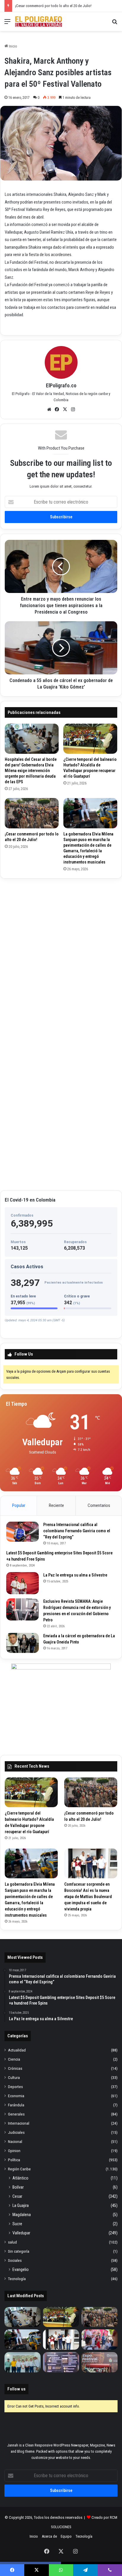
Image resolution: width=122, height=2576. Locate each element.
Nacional (15, 2141)
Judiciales (16, 2132)
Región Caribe (19, 2169)
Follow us (16, 2389)
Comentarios (99, 1505)
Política (14, 2160)
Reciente (56, 1505)
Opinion (14, 2151)
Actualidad (17, 2050)
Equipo (66, 2536)
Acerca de (49, 2536)
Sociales (15, 2260)
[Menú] (7, 24)
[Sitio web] (49, 409)
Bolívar (18, 2187)
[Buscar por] (115, 24)
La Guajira (21, 2205)
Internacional (19, 2123)
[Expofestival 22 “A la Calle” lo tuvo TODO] (99, 2362)
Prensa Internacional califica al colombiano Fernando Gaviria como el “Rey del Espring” (77, 1531)
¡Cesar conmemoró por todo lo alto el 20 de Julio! (53, 6)
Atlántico (20, 2178)
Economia (16, 2096)
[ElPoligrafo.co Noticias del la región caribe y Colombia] (38, 22)
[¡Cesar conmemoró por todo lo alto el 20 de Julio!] (32, 813)
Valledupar (21, 2233)
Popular (19, 1505)
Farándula (16, 2105)
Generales (16, 2114)
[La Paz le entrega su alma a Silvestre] (23, 1583)
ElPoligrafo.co (61, 385)
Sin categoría (19, 2251)
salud (12, 2242)
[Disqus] (61, 957)
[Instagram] (73, 409)
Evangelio (21, 2269)
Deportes (15, 2087)
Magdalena (22, 2215)
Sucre (17, 2224)
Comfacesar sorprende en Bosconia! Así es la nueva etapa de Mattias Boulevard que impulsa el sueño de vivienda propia (88, 1897)
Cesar (17, 2196)
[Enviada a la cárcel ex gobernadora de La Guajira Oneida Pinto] (23, 1643)
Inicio (13, 46)
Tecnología (17, 2279)
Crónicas (15, 2068)
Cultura (14, 2077)
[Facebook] (57, 409)
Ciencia (14, 2059)
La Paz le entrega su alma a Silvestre (75, 1575)
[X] (65, 409)
